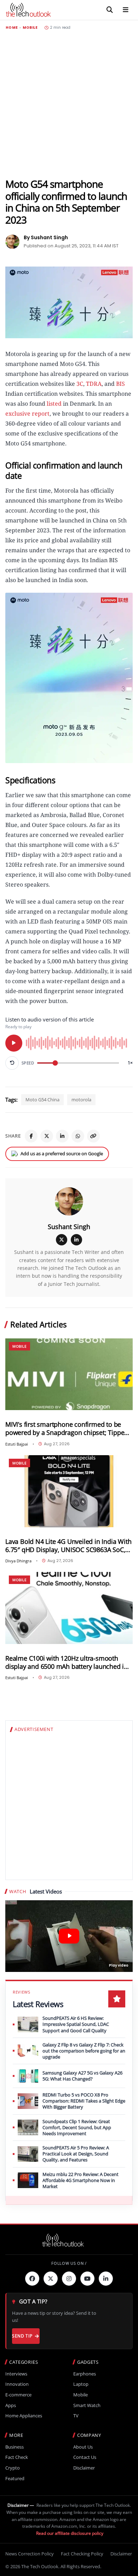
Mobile (30, 28)
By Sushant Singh (46, 237)
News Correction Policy (30, 2554)
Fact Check (17, 2457)
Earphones (85, 2374)
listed (54, 404)
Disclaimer (84, 2468)
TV (76, 2416)
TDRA (94, 384)
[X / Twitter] (62, 1240)
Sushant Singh (69, 1227)
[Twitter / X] (47, 1136)
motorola (81, 1100)
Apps (11, 2405)
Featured (15, 2479)
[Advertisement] (69, 104)
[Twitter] (51, 2279)
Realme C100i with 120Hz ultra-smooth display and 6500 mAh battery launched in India (67, 1662)
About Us (83, 2447)
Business (15, 2447)
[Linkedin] (106, 2279)
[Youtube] (87, 2279)
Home (12, 28)
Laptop (81, 2384)
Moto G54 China (42, 1100)
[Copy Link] (93, 1136)
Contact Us (85, 2457)
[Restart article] (12, 1063)
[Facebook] (31, 1136)
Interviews (16, 2374)
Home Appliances (24, 2416)
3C (79, 384)
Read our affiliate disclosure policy (70, 2533)
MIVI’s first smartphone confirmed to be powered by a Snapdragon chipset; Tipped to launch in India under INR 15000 (67, 1429)
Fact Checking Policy (82, 2554)
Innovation (17, 2384)
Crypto (13, 2468)
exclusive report (27, 413)
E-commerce (18, 2395)
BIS (120, 384)
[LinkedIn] (62, 1136)
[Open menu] (126, 10)
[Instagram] (69, 2279)
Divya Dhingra (18, 1561)
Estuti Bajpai (17, 1444)
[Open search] (110, 10)
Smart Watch (87, 2405)
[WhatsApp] (78, 1136)
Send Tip (22, 2336)
